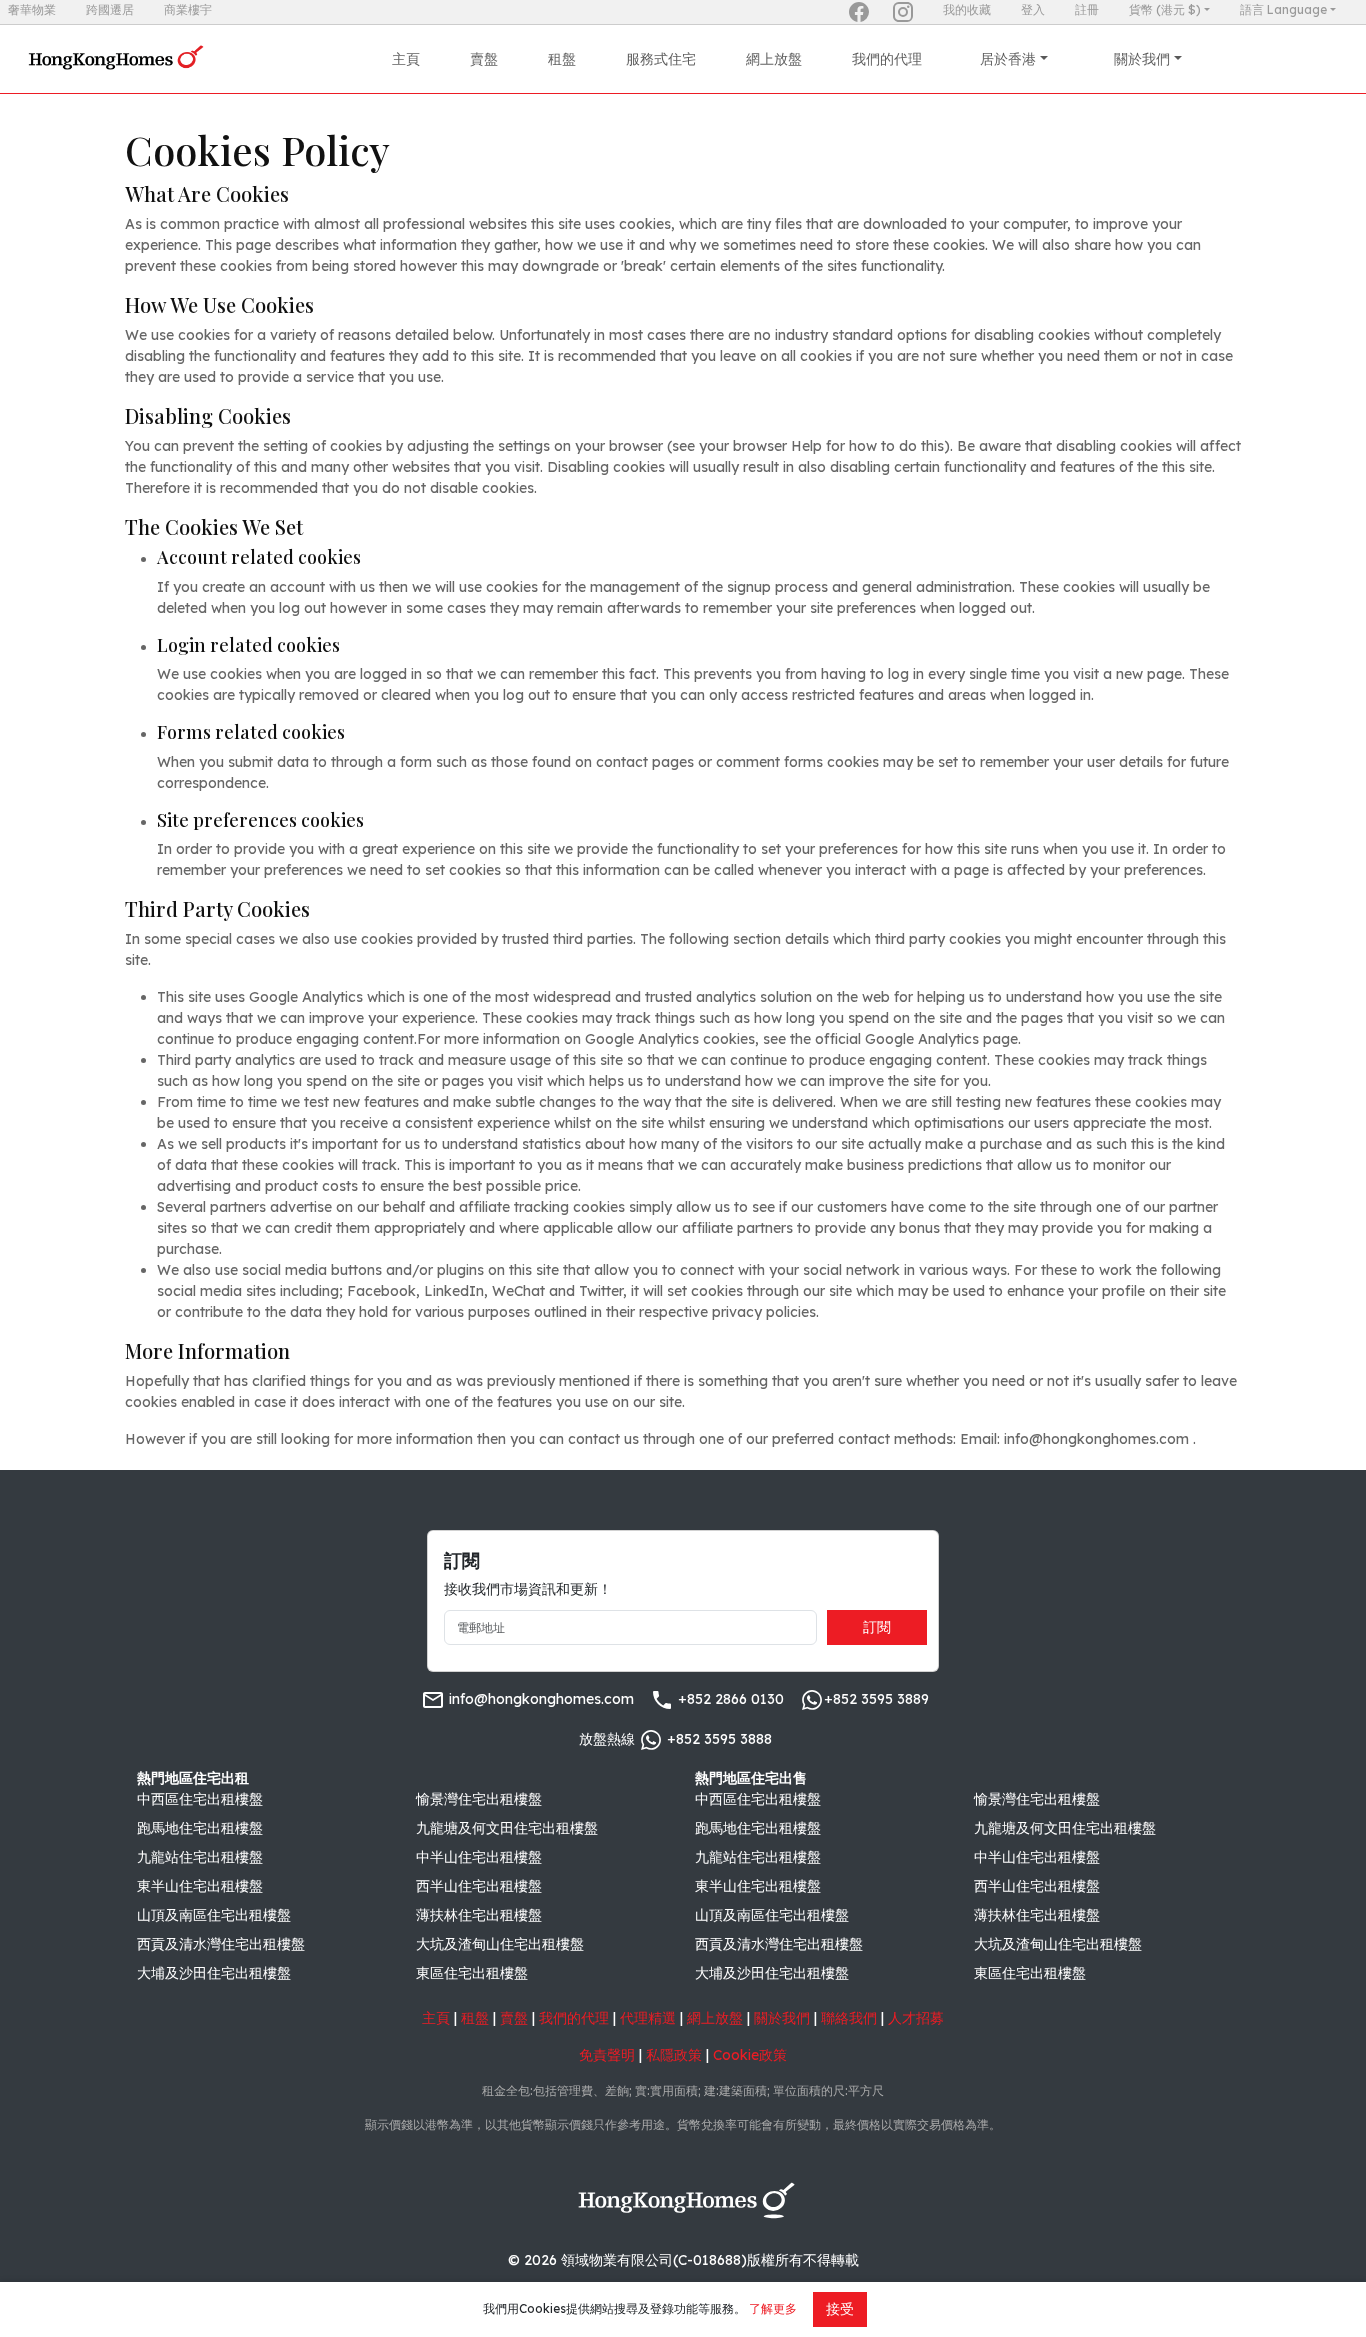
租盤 (562, 59)
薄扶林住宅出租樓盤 (479, 1915)
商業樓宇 (188, 9)
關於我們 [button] (1142, 59)
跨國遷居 (110, 9)
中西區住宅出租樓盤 (200, 1799)
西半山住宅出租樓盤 (479, 1886)
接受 (840, 2309)
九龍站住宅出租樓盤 (200, 1857)
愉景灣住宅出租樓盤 (479, 1799)
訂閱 (877, 1627)
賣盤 (484, 59)
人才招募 (916, 2018)
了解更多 (773, 2308)
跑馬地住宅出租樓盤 (200, 1828)
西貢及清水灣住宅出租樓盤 (221, 1944)
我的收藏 (967, 9)
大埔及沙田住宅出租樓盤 (214, 1973)
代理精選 (648, 2018)
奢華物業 (32, 9)
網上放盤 (774, 59)
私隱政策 (674, 2055)
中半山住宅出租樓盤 (479, 1857)
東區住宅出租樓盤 (472, 1973)
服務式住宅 (661, 59)
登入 (1033, 9)
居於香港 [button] (1008, 59)
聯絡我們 (849, 2018)
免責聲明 (607, 2055)
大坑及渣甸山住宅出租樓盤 (500, 1944)
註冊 (1087, 9)
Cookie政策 (750, 2055)
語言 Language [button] (1283, 9)
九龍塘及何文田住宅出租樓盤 (507, 1828)
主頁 (406, 59)
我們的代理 (887, 59)
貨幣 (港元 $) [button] (1165, 9)
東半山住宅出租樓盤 (200, 1886)
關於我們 (782, 2018)
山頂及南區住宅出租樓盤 (214, 1915)
